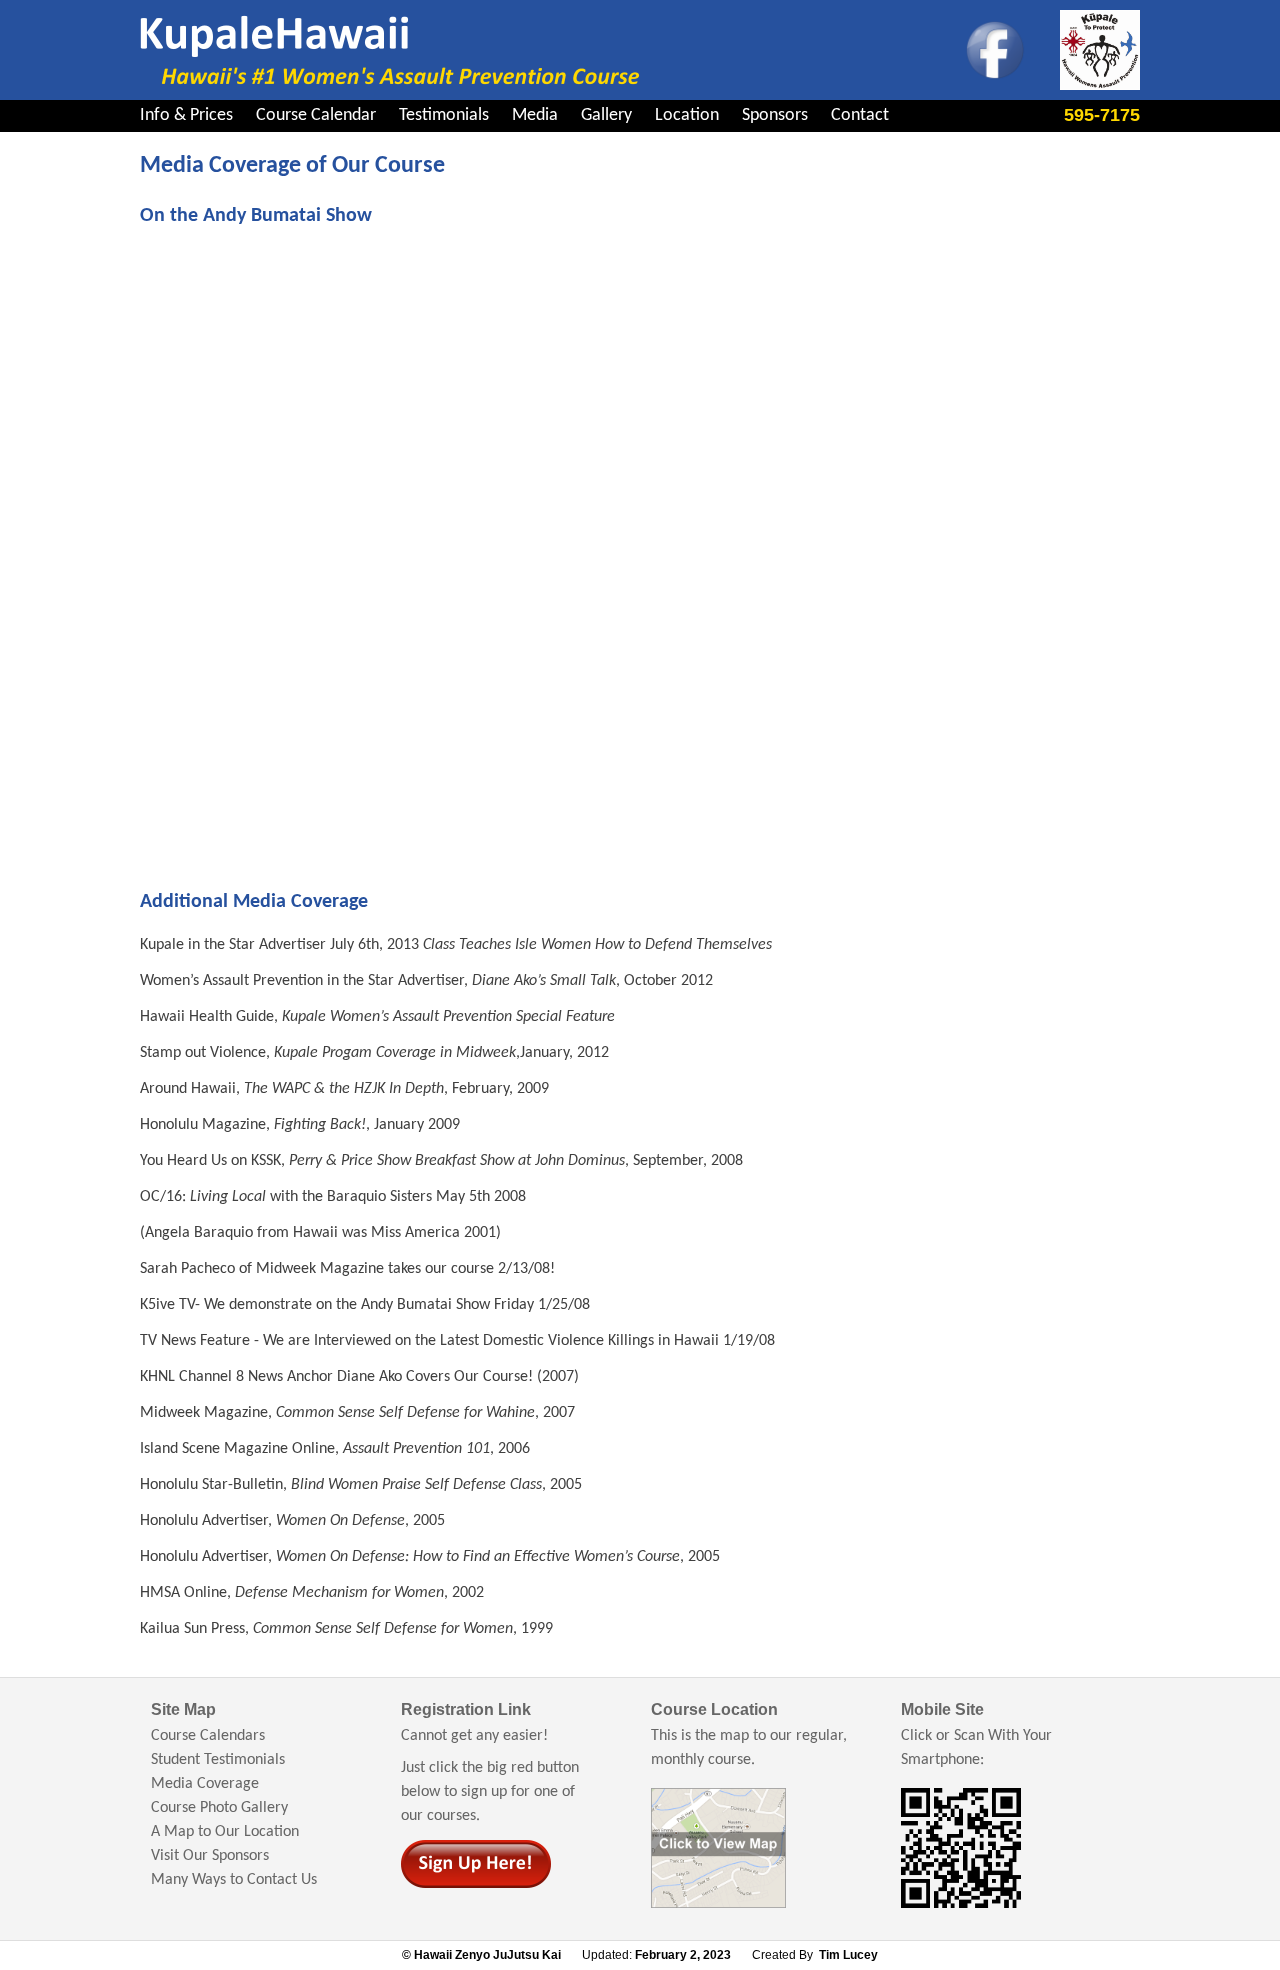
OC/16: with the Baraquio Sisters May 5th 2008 (333, 1197)
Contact (860, 115)
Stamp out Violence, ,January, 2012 (374, 1053)
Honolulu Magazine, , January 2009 (300, 1125)
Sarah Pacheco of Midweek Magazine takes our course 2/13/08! (347, 1269)
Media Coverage (205, 1784)
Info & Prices (186, 115)
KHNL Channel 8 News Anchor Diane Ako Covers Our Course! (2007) (359, 1377)
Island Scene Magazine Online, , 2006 (335, 1449)
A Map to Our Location (225, 1832)
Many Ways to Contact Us (234, 1880)
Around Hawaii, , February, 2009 (344, 1089)
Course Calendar (316, 115)
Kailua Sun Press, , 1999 (346, 1629)
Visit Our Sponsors (210, 1856)
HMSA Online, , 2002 (312, 1593)
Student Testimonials (218, 1760)
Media (535, 115)
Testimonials (444, 115)
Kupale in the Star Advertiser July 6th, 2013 (456, 945)
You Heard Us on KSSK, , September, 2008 (441, 1161)
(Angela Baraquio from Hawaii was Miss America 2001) (320, 1233)
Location (687, 115)
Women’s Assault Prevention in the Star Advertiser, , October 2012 (426, 981)
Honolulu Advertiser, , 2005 (292, 1521)
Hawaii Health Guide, (377, 1017)
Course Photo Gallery (219, 1808)
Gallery (606, 115)
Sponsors (775, 115)
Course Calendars (208, 1736)
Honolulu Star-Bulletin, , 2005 (361, 1485)
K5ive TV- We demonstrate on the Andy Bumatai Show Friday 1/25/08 (365, 1305)
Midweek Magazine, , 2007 (357, 1413)
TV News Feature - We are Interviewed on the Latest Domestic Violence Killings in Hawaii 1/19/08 (457, 1341)
